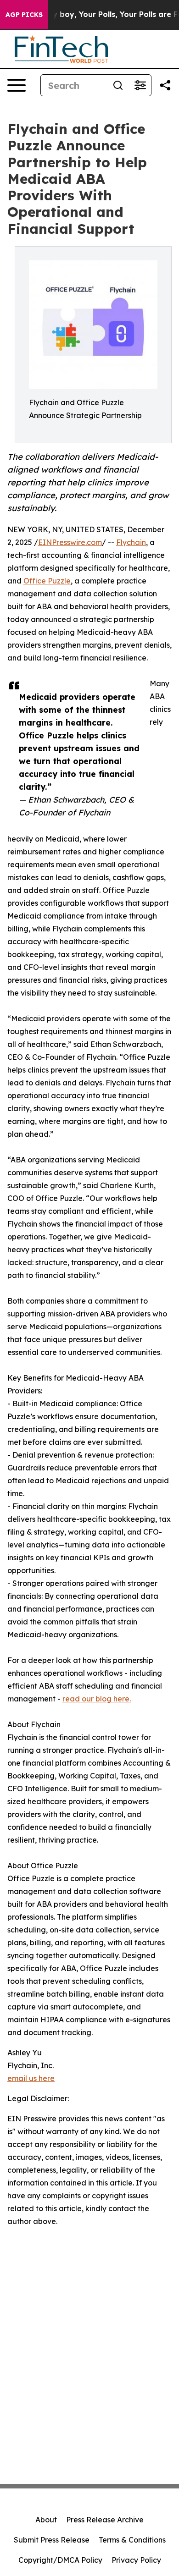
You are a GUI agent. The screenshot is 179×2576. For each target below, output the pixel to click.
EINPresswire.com (70, 542)
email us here (31, 2078)
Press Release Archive (105, 2520)
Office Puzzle (47, 581)
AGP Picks (24, 15)
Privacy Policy (136, 2560)
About (46, 2520)
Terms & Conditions (132, 2540)
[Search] (118, 85)
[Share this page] (165, 85)
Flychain (131, 542)
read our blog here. (97, 1699)
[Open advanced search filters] (140, 85)
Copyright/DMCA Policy (60, 2560)
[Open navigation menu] (17, 85)
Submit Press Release (52, 2540)
